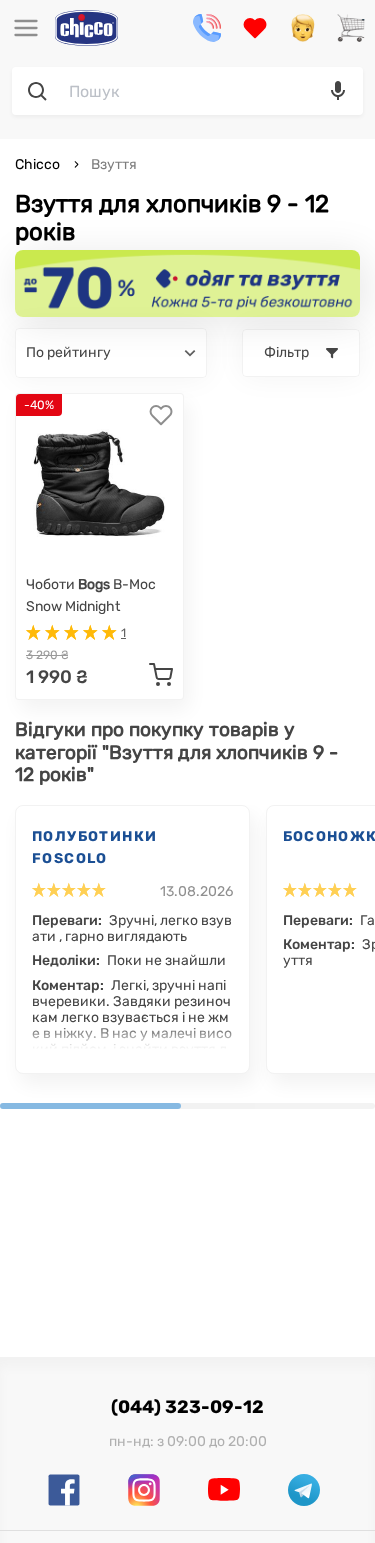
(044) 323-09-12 (187, 1407)
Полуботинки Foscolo (94, 847)
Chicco (39, 164)
